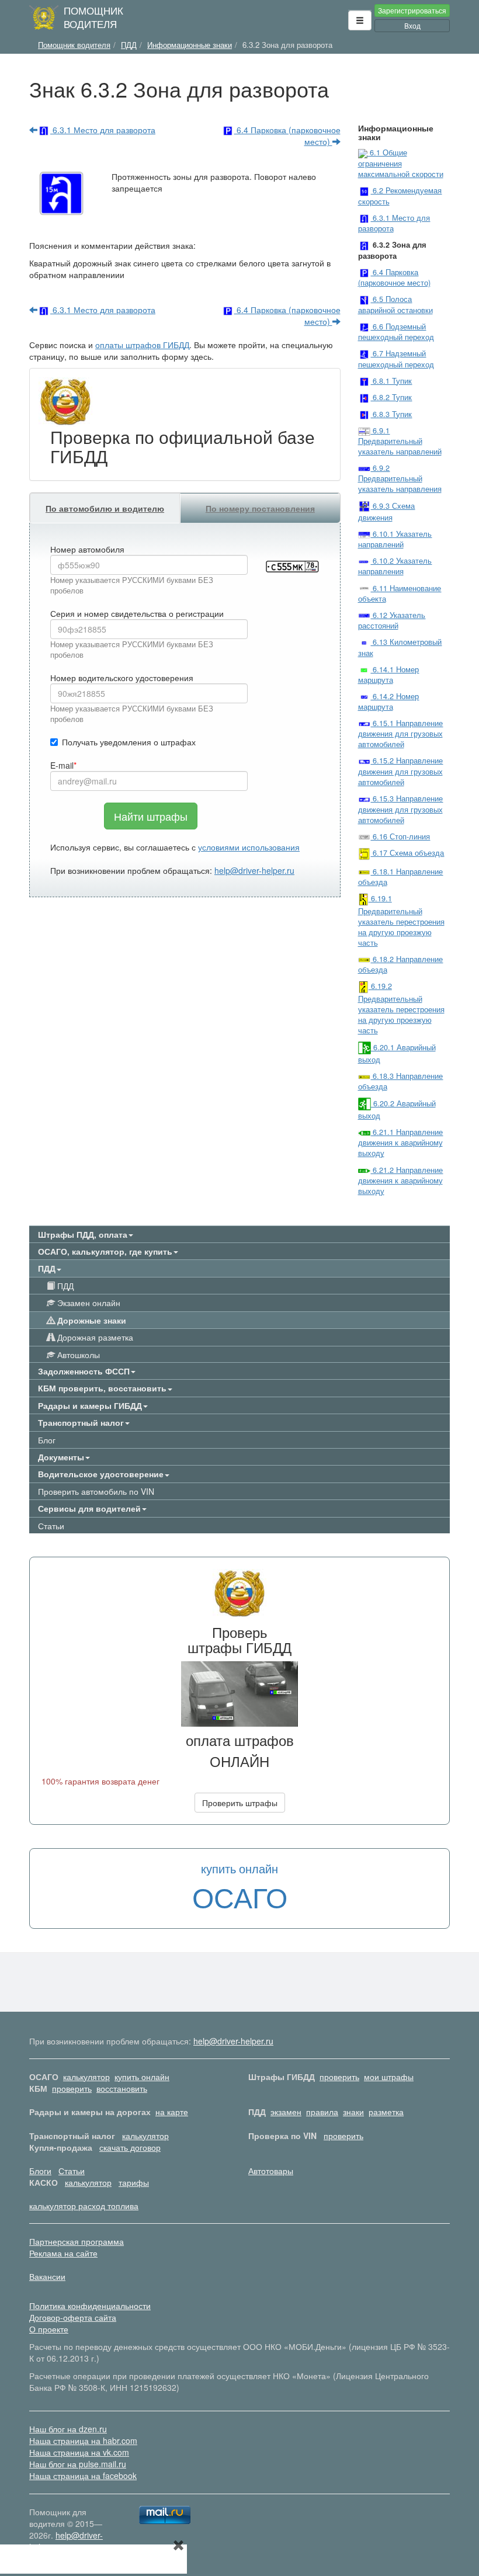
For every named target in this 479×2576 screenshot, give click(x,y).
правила (322, 2112)
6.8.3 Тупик (391, 414)
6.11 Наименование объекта (400, 593)
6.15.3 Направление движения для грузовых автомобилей (401, 809)
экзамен (286, 2112)
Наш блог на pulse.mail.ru (78, 2464)
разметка (386, 2112)
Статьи (51, 1526)
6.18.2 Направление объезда (401, 964)
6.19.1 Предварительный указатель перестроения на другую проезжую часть (401, 921)
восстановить (122, 2088)
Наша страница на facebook (83, 2476)
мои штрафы (389, 2077)
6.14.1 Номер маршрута (389, 675)
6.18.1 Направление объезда (401, 877)
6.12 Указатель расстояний (392, 620)
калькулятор (86, 2077)
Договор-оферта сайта (73, 2317)
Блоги (40, 2171)
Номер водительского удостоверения (122, 678)
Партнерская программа (77, 2241)
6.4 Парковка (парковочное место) (287, 136)
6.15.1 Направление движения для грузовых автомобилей (401, 734)
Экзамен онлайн (88, 1303)
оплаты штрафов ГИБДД (142, 345)
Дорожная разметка (94, 1337)
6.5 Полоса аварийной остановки (395, 304)
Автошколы (77, 1355)
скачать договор (130, 2147)
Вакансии (47, 2276)
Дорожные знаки (91, 1320)
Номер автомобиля (87, 549)
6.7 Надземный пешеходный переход (396, 359)
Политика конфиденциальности (90, 2306)
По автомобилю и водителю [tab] (105, 508)
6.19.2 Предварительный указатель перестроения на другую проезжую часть (401, 1008)
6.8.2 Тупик (391, 397)
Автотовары (271, 2171)
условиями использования (249, 847)
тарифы (134, 2182)
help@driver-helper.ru (254, 870)
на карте (172, 2112)
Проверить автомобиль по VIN (96, 1491)
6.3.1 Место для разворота (103, 130)
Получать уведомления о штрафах (129, 742)
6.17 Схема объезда (407, 853)
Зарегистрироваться (412, 10)
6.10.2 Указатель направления (395, 566)
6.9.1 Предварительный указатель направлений (400, 441)
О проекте (49, 2329)
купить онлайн (142, 2077)
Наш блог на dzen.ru (68, 2429)
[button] (360, 20)
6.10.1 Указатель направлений (395, 539)
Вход (412, 25)
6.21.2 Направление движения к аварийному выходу (401, 1181)
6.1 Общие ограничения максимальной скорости (401, 163)
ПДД (64, 1286)
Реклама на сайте (63, 2253)
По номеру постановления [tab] (260, 508)
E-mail (62, 765)
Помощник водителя (93, 17)
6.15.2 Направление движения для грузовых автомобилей (401, 771)
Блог (47, 1440)
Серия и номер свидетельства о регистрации (137, 613)
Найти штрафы (151, 816)
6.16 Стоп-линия (400, 836)
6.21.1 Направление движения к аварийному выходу (401, 1143)
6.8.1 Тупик (391, 381)
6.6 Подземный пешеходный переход (396, 332)
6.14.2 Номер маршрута (389, 702)
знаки (353, 2112)
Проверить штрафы (240, 1803)
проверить (339, 2077)
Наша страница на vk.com (79, 2452)
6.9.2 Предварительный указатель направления (400, 478)
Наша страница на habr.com (83, 2440)
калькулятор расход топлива (84, 2206)
